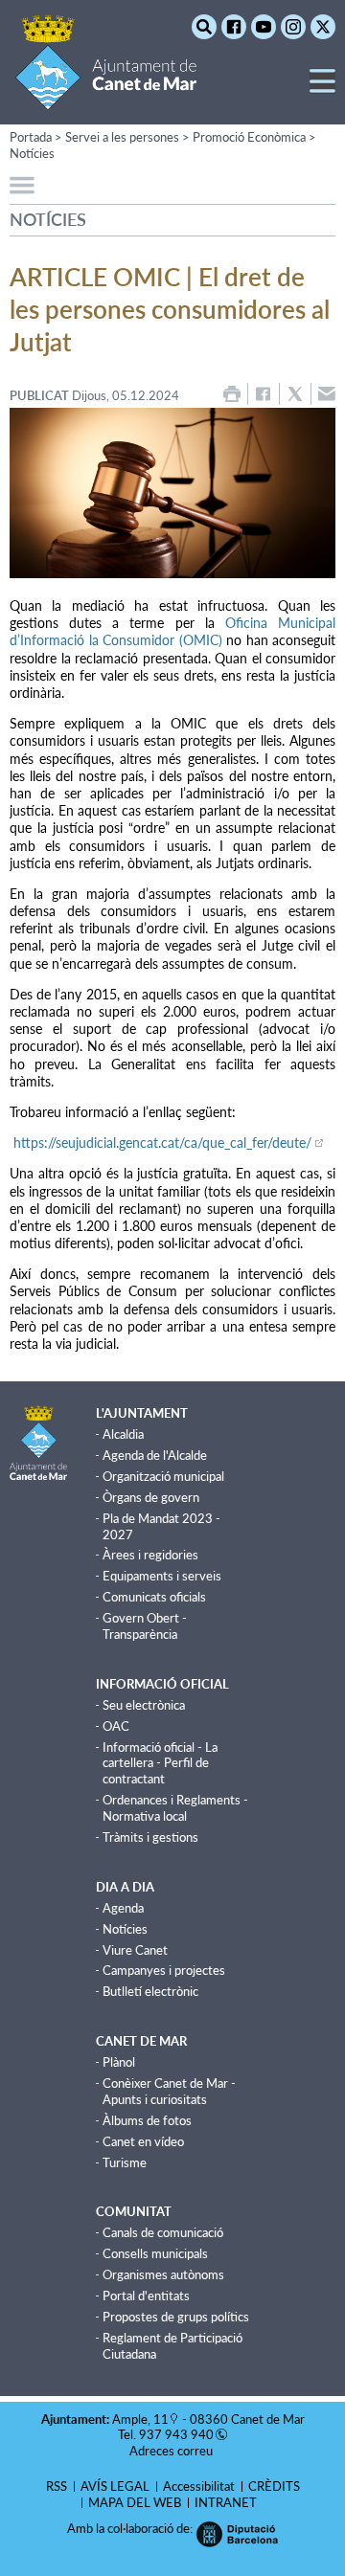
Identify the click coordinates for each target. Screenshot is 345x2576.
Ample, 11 (140, 2419)
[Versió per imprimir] (232, 394)
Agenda (123, 1908)
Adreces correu (172, 2451)
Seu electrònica (144, 1705)
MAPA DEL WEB (135, 2502)
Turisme (125, 2162)
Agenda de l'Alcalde (155, 1455)
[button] (322, 89)
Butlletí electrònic (150, 1991)
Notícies (32, 153)
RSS (57, 2486)
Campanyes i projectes (164, 1970)
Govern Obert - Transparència (145, 1626)
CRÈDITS (274, 2486)
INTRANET (226, 2502)
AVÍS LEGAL (115, 2486)
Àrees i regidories (150, 1555)
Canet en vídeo (143, 2141)
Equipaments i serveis (162, 1576)
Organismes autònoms (163, 2274)
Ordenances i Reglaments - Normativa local (175, 1808)
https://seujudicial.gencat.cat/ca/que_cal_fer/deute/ (161, 1142)
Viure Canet (135, 1950)
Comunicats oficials (154, 1597)
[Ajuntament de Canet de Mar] (106, 98)
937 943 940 (176, 2434)
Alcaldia (123, 1434)
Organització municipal (163, 1476)
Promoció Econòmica (249, 137)
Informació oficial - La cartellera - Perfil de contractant (160, 1763)
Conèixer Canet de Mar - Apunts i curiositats (169, 2091)
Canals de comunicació (163, 2232)
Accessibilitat (199, 2486)
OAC (116, 1726)
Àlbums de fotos (147, 2120)
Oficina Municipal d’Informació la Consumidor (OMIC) (172, 631)
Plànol (119, 2062)
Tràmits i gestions (150, 1837)
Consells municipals (155, 2253)
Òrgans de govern (151, 1497)
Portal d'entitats (146, 2296)
